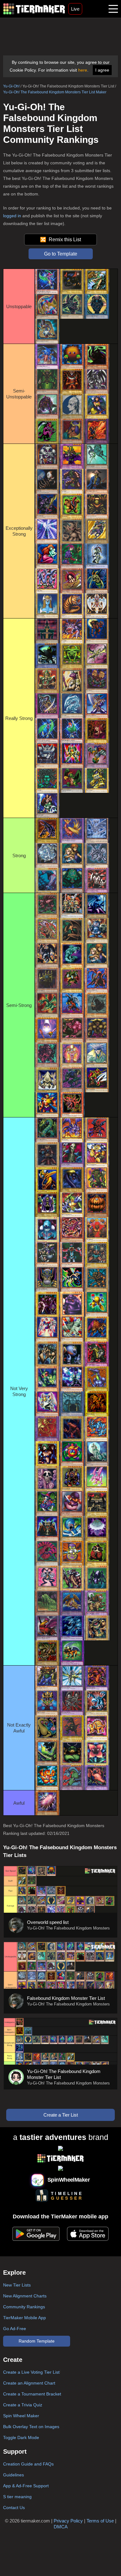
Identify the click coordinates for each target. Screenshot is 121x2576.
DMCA (61, 2527)
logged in (12, 216)
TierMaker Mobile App (25, 2318)
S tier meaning (17, 2497)
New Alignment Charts (25, 2296)
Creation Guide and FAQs (28, 2464)
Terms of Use (100, 2521)
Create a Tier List (61, 2115)
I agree (102, 70)
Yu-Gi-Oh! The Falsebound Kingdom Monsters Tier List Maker (55, 92)
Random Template (37, 2341)
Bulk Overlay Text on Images (31, 2427)
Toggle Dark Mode (21, 2437)
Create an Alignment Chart (29, 2383)
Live (75, 9)
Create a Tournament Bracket (32, 2394)
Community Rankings (24, 2307)
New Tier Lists (17, 2285)
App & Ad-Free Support (26, 2486)
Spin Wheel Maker (21, 2416)
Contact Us (14, 2508)
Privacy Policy (68, 2521)
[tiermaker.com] (34, 9)
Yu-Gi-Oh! (11, 86)
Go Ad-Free (15, 2329)
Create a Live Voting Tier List (31, 2372)
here (83, 70)
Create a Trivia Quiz (23, 2405)
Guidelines (13, 2475)
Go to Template (61, 254)
